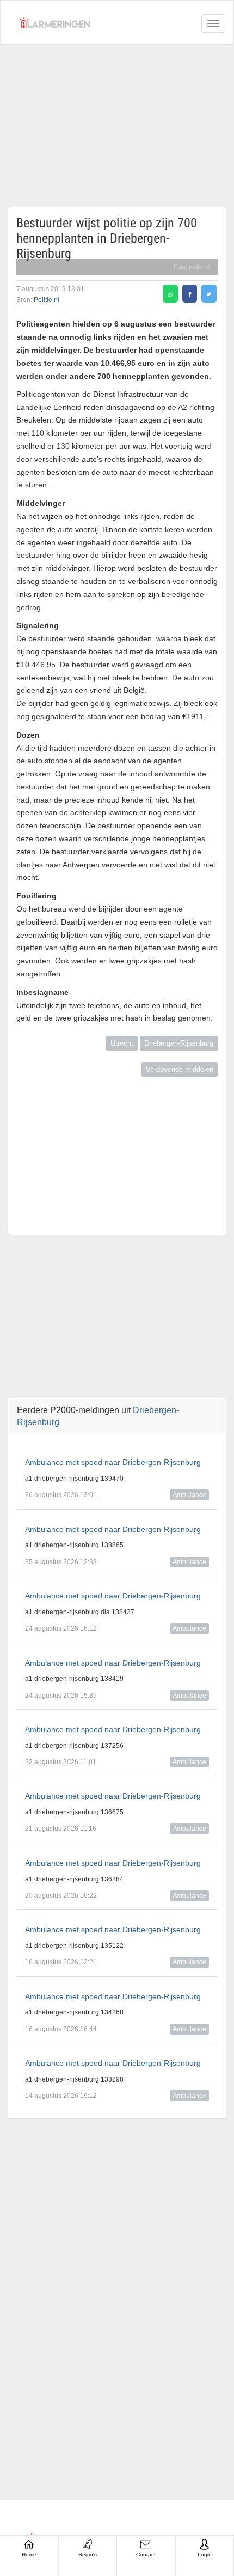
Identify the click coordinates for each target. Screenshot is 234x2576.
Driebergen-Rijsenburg (179, 1043)
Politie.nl (47, 300)
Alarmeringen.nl (55, 22)
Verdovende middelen (180, 1069)
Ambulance (189, 1495)
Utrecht (122, 1043)
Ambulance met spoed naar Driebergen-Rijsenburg (113, 1462)
